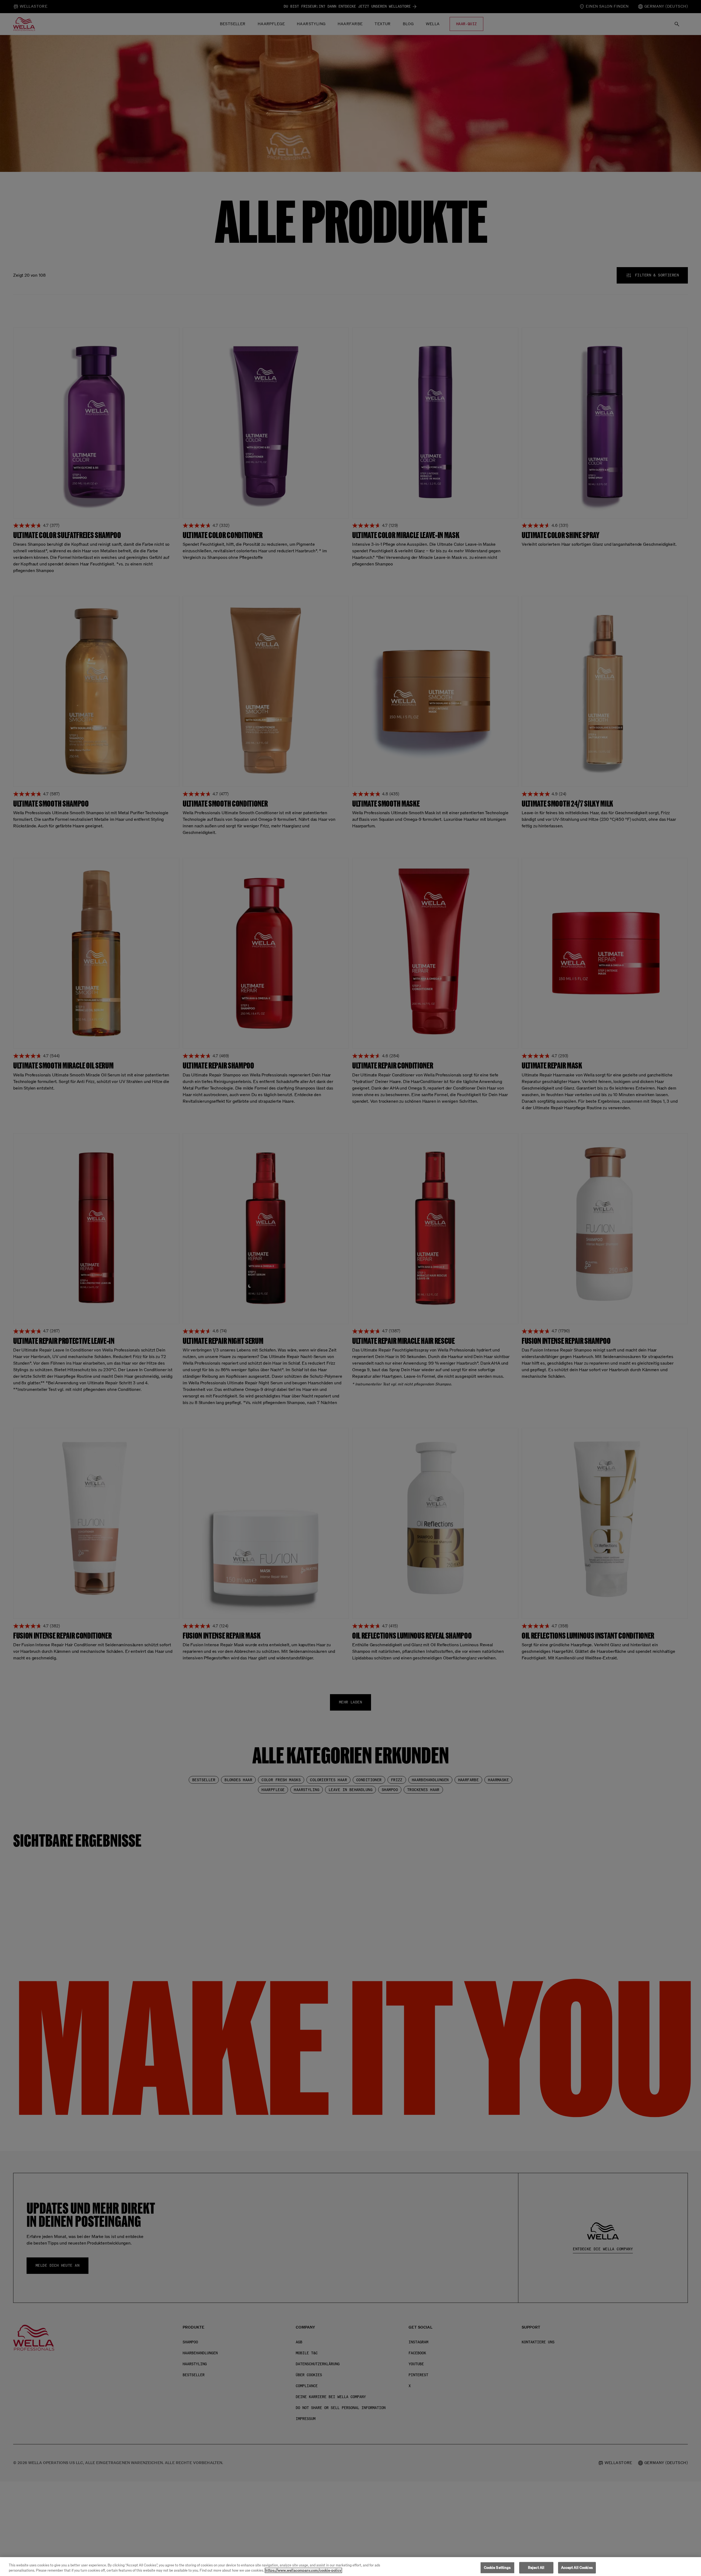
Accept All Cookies (577, 2568)
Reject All (536, 2568)
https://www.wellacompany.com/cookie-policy (303, 2570)
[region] (350, 2567)
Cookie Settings (497, 2568)
